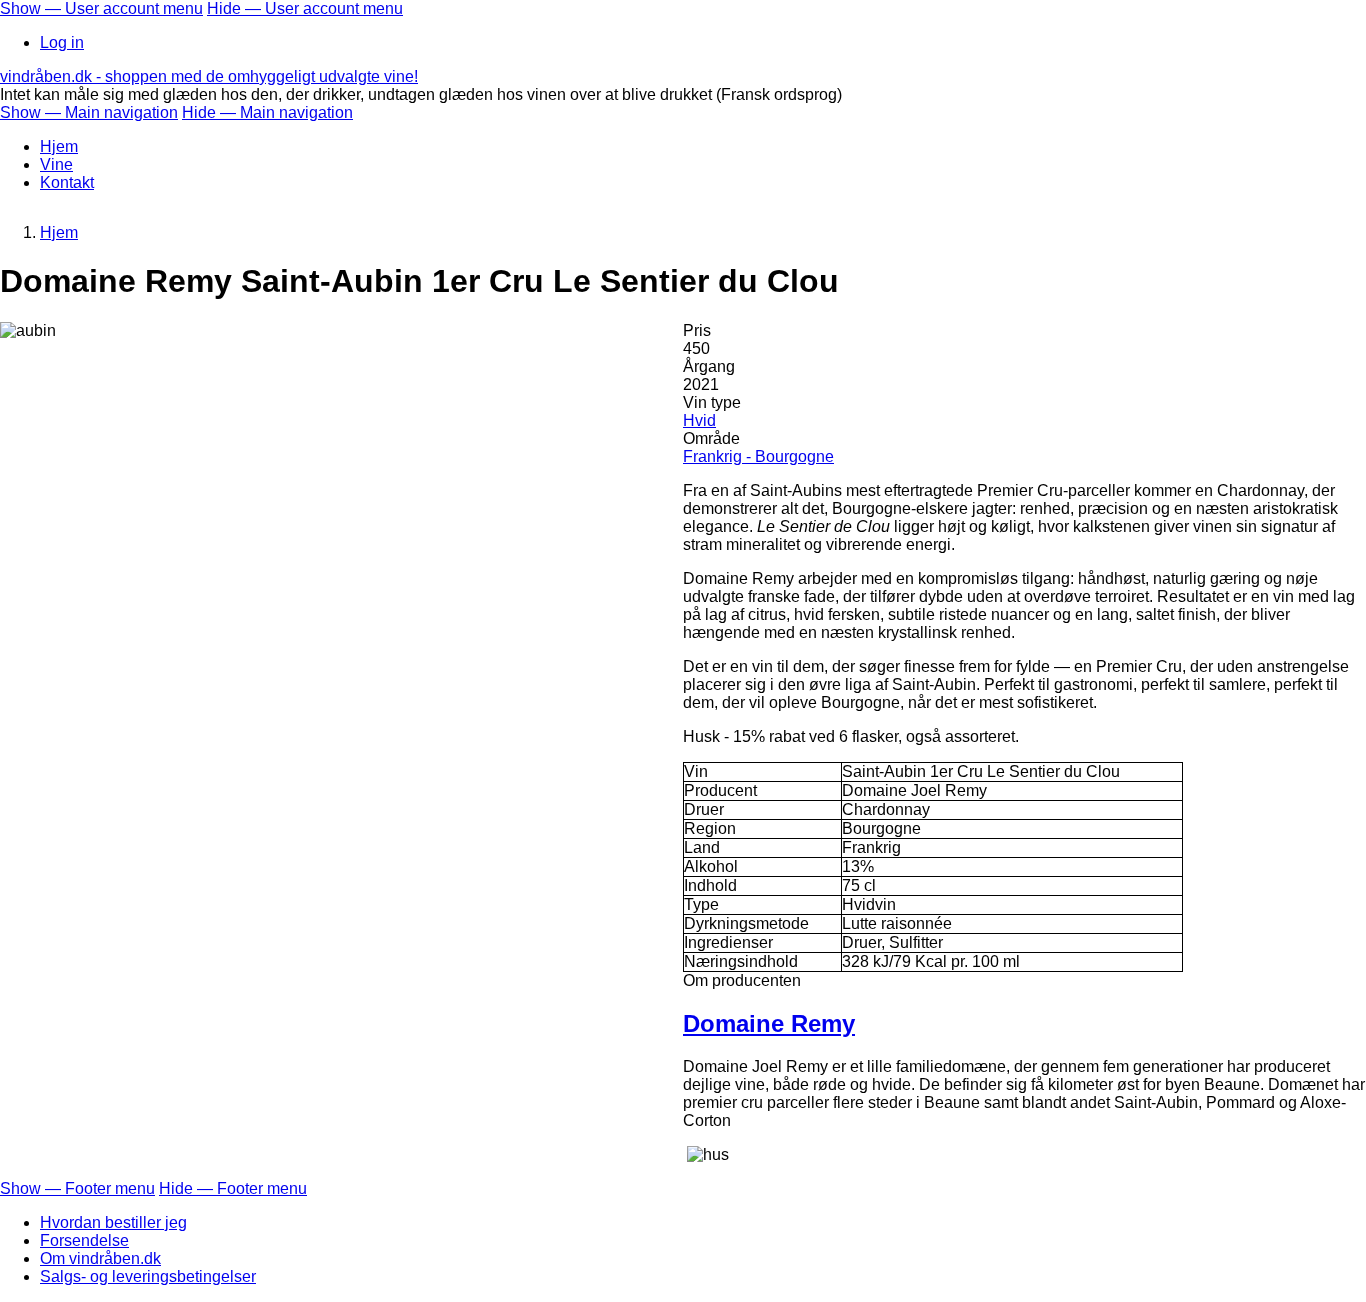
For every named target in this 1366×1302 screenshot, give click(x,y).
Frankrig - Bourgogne (758, 456)
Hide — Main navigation (267, 112)
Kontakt (67, 182)
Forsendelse (84, 1240)
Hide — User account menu (305, 8)
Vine (56, 164)
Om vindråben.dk (100, 1258)
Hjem (59, 146)
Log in (62, 42)
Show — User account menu (101, 8)
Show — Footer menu (77, 1188)
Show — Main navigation (89, 112)
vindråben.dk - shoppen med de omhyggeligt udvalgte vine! (209, 76)
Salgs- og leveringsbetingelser (148, 1276)
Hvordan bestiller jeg (113, 1222)
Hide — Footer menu (233, 1188)
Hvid (699, 420)
